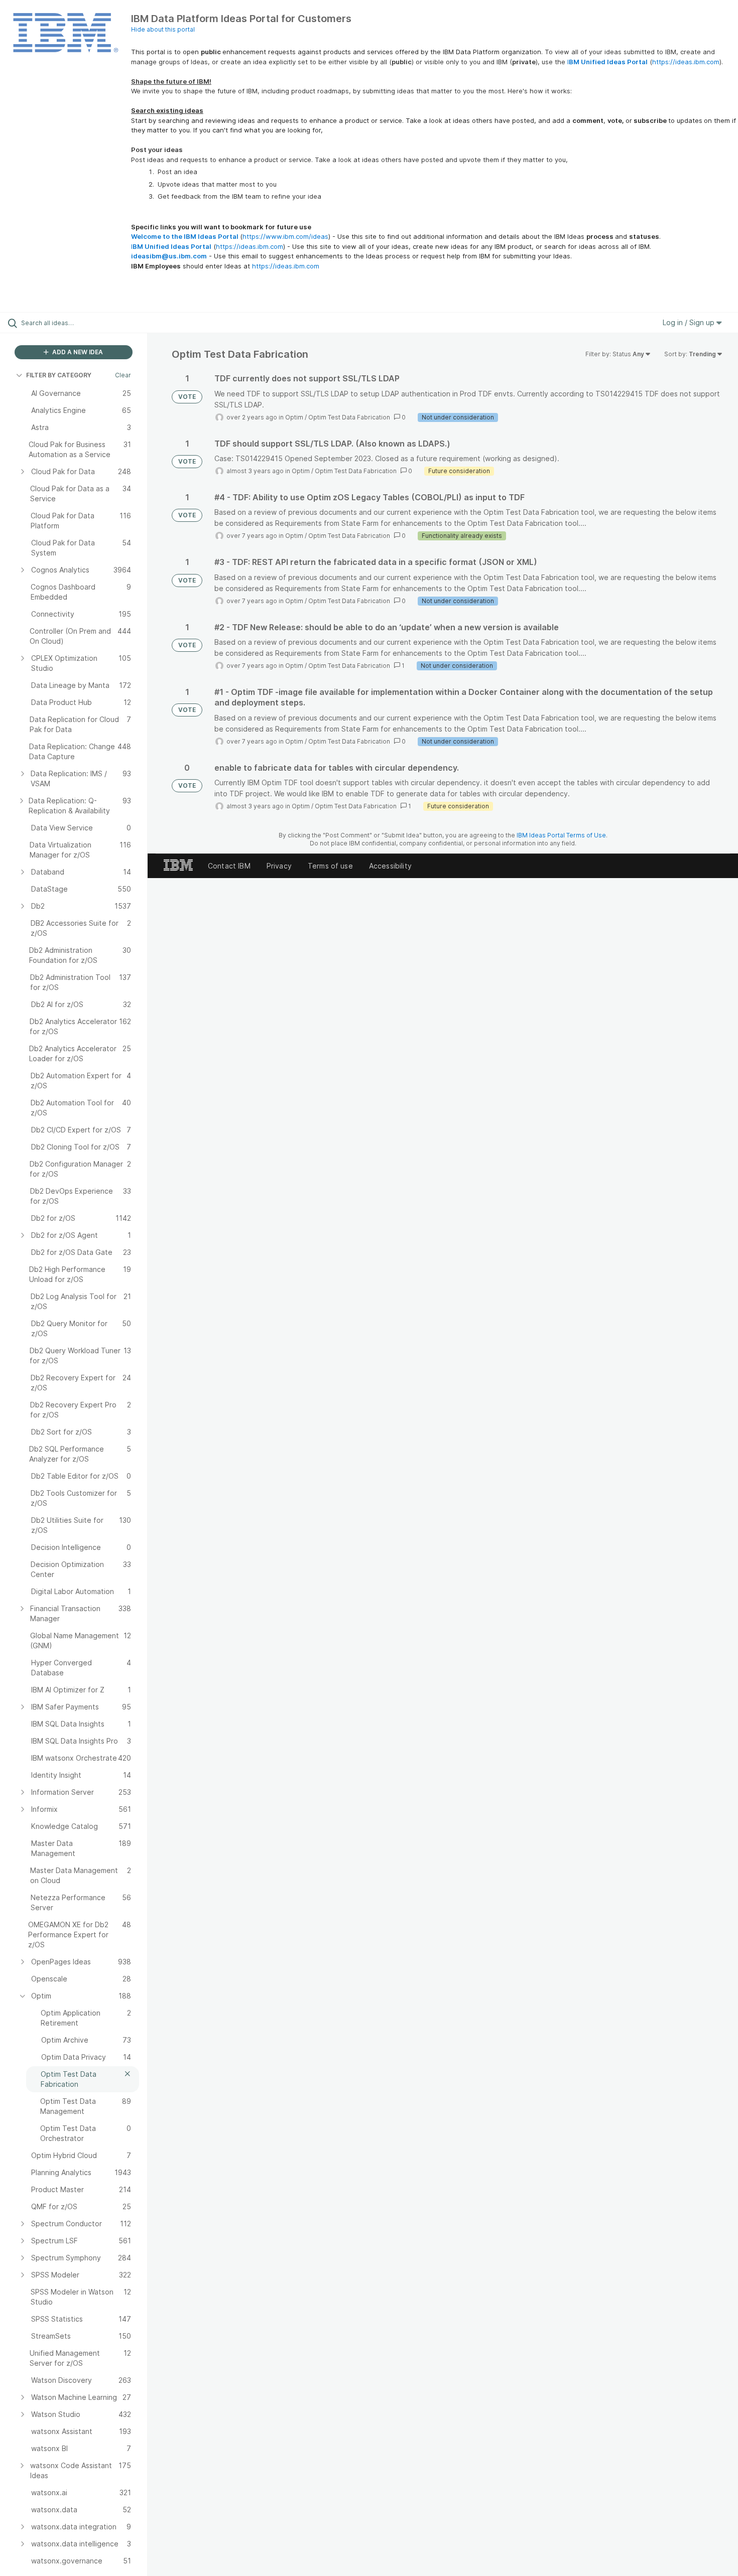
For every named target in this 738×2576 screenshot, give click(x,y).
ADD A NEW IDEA (77, 352)
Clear (123, 375)
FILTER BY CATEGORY (59, 375)
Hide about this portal (163, 29)
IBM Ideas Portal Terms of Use (561, 835)
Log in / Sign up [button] (690, 322)
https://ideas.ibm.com (686, 62)
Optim (294, 417)
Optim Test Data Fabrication (349, 417)
